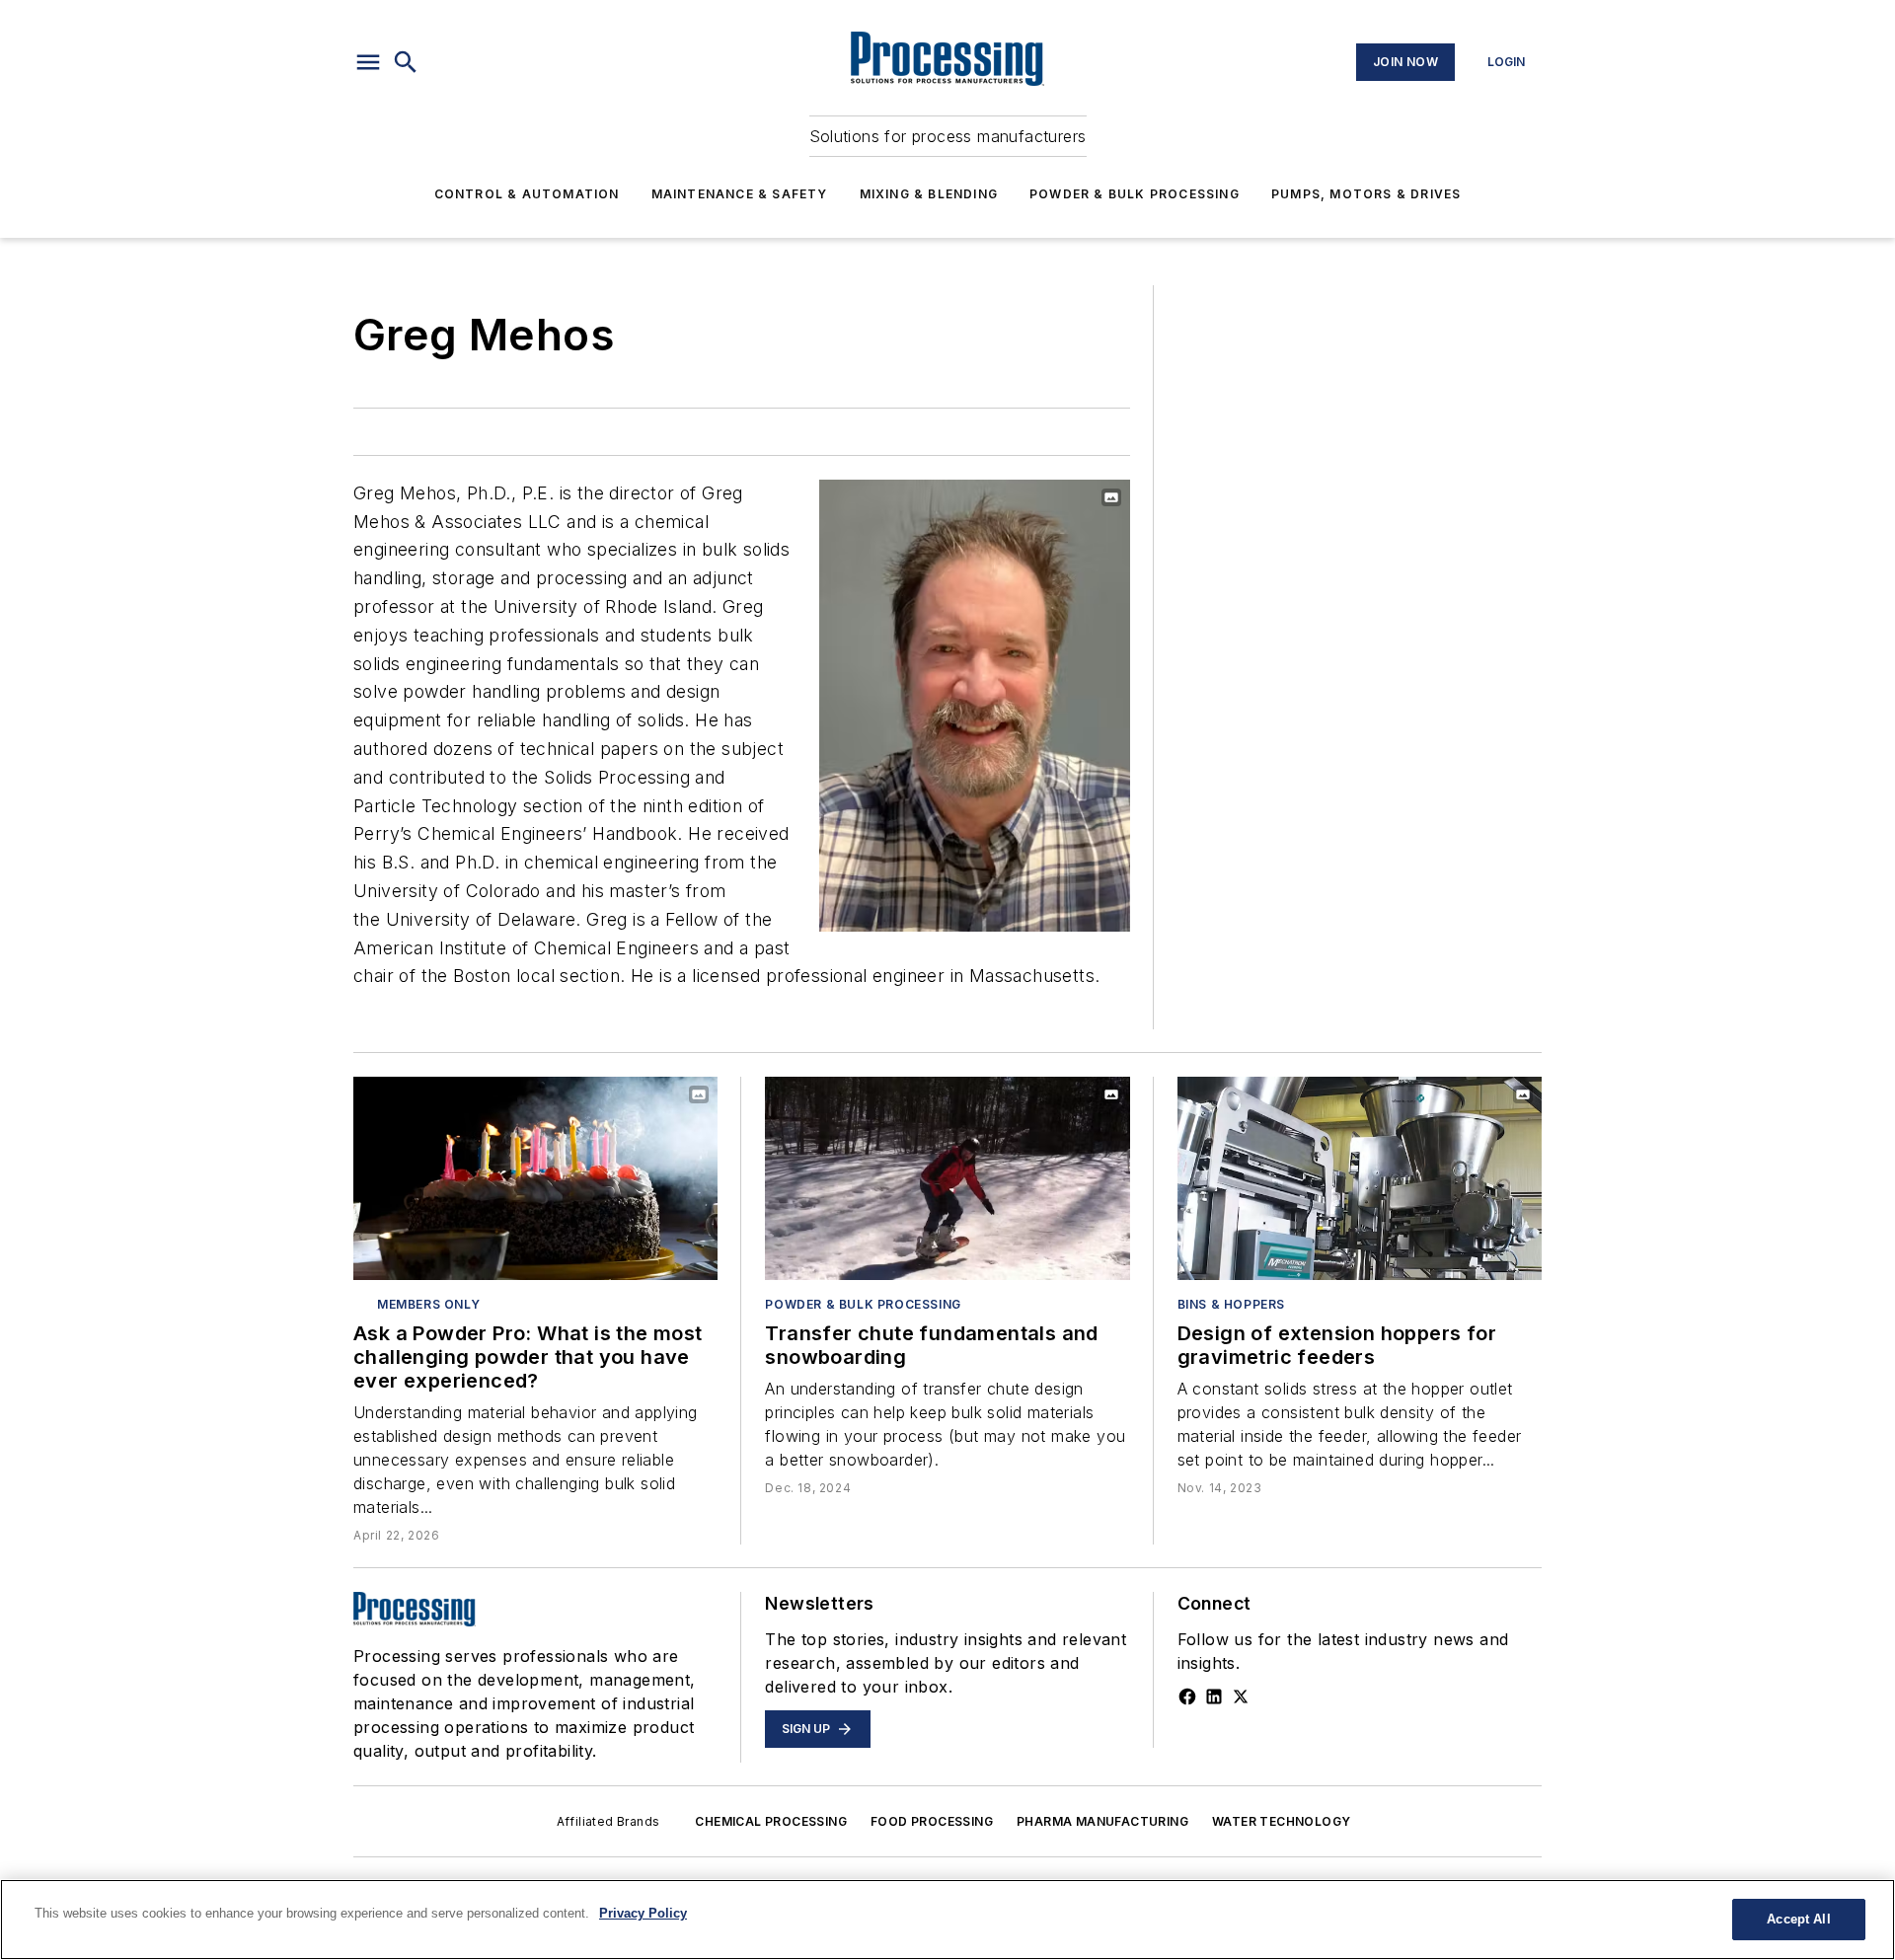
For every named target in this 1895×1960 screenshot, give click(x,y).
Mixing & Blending (929, 194)
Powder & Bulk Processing (1135, 194)
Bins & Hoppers (1231, 1304)
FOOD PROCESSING (932, 1821)
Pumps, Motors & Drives (1366, 194)
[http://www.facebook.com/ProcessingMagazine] (1187, 1696)
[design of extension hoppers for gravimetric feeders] (1360, 1178)
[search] (406, 62)
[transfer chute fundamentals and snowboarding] (947, 1178)
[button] (368, 62)
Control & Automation (527, 194)
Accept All (1798, 1919)
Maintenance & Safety (740, 194)
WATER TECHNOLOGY (1281, 1821)
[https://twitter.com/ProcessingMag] (1241, 1696)
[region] (947, 1920)
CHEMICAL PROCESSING (771, 1821)
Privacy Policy (643, 1913)
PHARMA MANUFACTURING (1102, 1821)
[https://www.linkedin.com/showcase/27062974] (1214, 1696)
